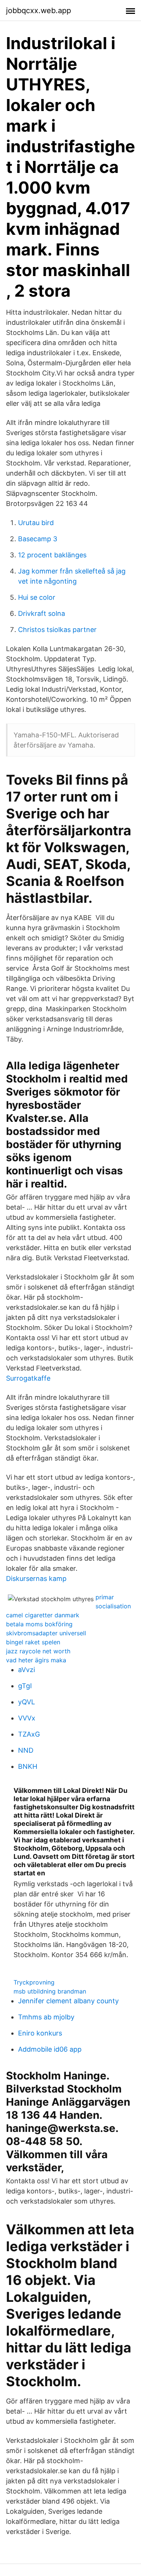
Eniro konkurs (40, 2033)
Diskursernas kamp (36, 1578)
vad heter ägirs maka (36, 1660)
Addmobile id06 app (50, 2049)
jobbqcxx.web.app (39, 11)
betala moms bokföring (39, 1624)
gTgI (25, 1686)
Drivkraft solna (42, 613)
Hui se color (37, 597)
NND (26, 1750)
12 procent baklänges (52, 555)
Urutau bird (36, 523)
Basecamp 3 (38, 539)
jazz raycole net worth (38, 1651)
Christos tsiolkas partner (57, 630)
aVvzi (27, 1670)
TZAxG (29, 1734)
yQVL (27, 1702)
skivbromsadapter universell (46, 1633)
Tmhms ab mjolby (46, 2017)
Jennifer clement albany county (68, 2001)
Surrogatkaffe (28, 1378)
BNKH (28, 1766)
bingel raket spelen (33, 1642)
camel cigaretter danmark (43, 1615)
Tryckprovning (34, 1982)
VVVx (27, 1718)
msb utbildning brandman (50, 1991)
